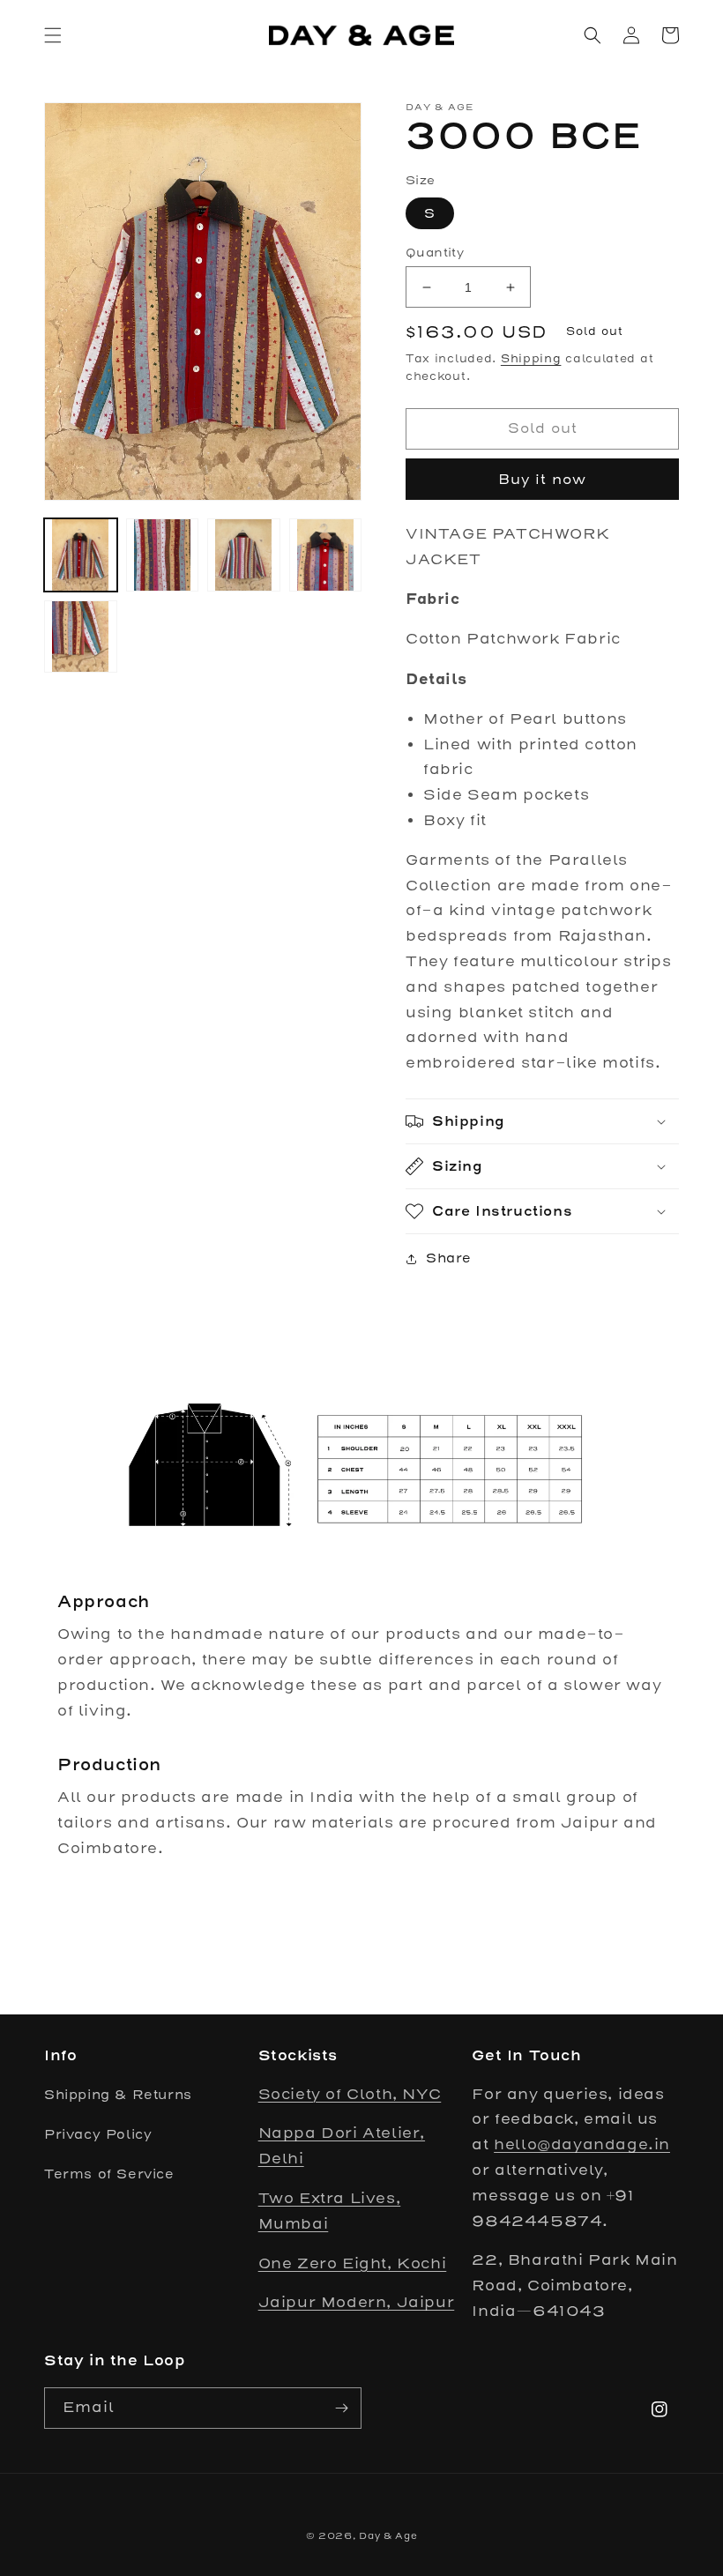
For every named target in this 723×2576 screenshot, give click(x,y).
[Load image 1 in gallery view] (81, 555)
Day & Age (388, 2536)
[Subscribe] (341, 2408)
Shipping (531, 358)
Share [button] (449, 1258)
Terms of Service (109, 2174)
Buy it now (542, 479)
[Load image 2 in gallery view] (163, 555)
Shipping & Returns (118, 2095)
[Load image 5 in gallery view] (81, 637)
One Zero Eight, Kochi (353, 2263)
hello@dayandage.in (582, 2144)
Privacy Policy (98, 2134)
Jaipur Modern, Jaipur (357, 2302)
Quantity (435, 253)
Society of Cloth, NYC (350, 2094)
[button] (53, 35)
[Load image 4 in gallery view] (326, 555)
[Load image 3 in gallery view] (244, 555)
